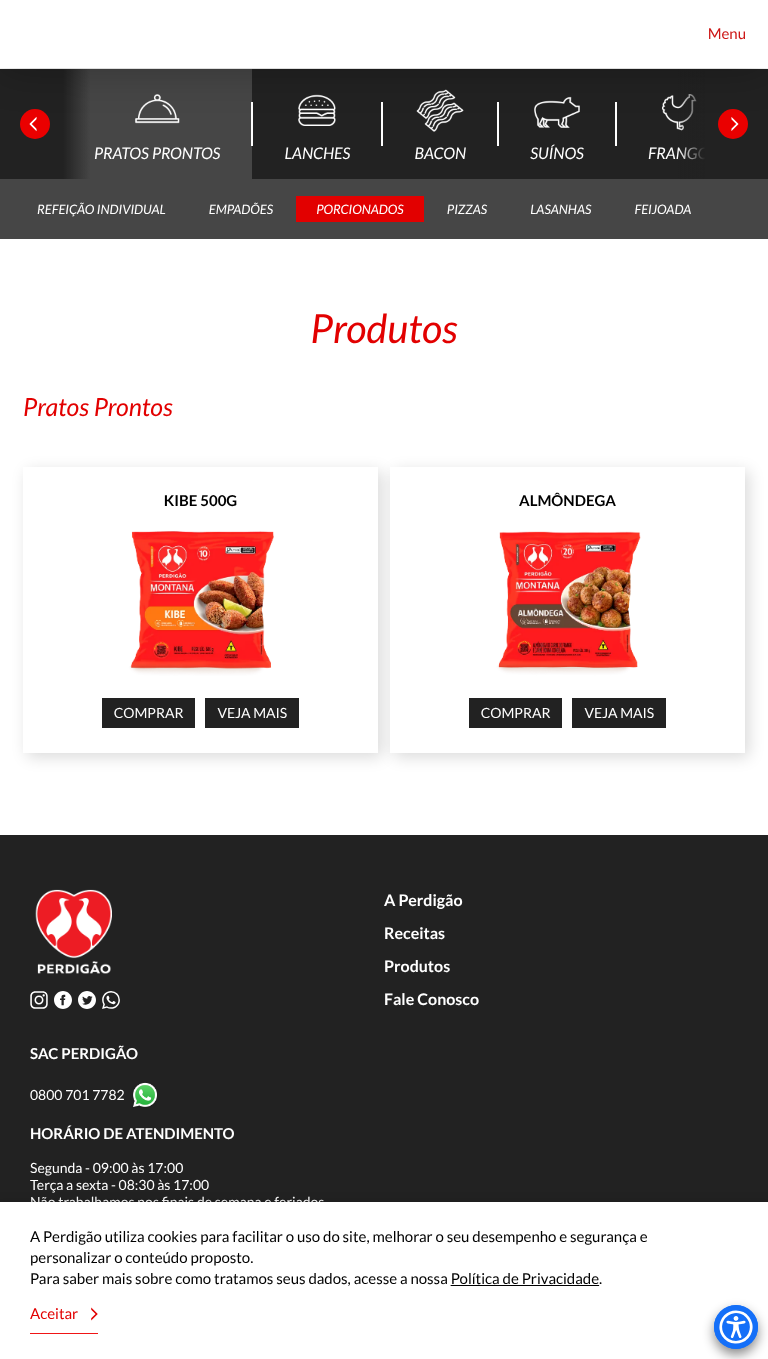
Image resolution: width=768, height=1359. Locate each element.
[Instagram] (39, 999)
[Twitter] (87, 999)
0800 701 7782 (77, 1094)
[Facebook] (63, 999)
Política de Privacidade (525, 1279)
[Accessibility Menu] (736, 1327)
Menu (727, 34)
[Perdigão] (47, 34)
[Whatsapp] (111, 999)
